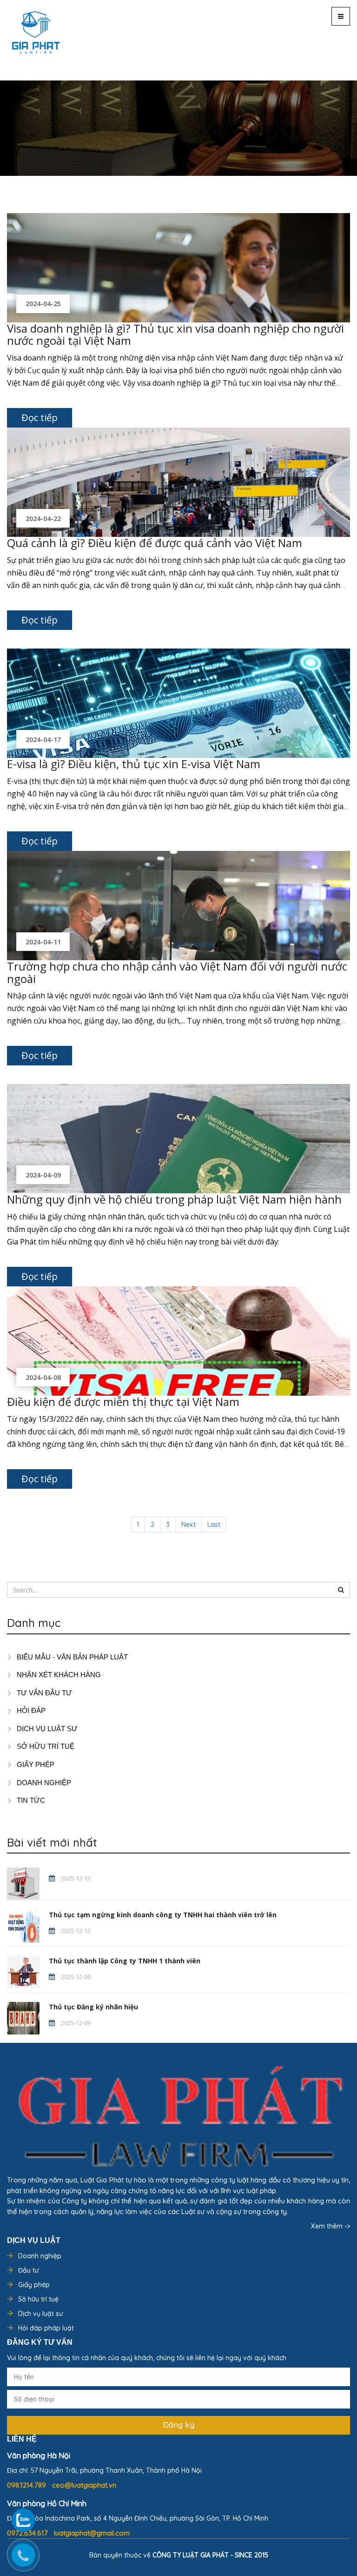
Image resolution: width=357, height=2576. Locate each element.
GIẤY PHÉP (35, 1764)
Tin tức (30, 1800)
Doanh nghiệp (40, 2256)
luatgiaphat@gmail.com (92, 2533)
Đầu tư (28, 2270)
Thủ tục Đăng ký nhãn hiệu (93, 2007)
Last (214, 1525)
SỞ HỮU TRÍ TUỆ (45, 1746)
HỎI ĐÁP (30, 1710)
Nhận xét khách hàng (58, 1675)
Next (188, 1525)
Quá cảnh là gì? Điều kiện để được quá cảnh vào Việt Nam (155, 543)
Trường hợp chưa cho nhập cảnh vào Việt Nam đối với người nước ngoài (177, 972)
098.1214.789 (27, 2485)
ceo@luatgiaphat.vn (84, 2485)
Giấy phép (34, 2285)
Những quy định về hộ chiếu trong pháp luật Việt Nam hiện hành (174, 1199)
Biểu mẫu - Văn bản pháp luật (71, 1657)
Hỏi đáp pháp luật (46, 2328)
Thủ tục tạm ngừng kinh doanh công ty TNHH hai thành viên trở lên (163, 1915)
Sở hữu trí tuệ (38, 2299)
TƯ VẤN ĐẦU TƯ (43, 1693)
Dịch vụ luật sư (46, 1729)
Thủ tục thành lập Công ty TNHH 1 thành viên (125, 1961)
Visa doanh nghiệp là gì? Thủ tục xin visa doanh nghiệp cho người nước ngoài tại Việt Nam (175, 334)
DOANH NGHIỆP (43, 1783)
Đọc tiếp (40, 418)
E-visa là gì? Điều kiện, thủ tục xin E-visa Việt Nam (134, 764)
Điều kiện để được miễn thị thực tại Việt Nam (123, 1402)
